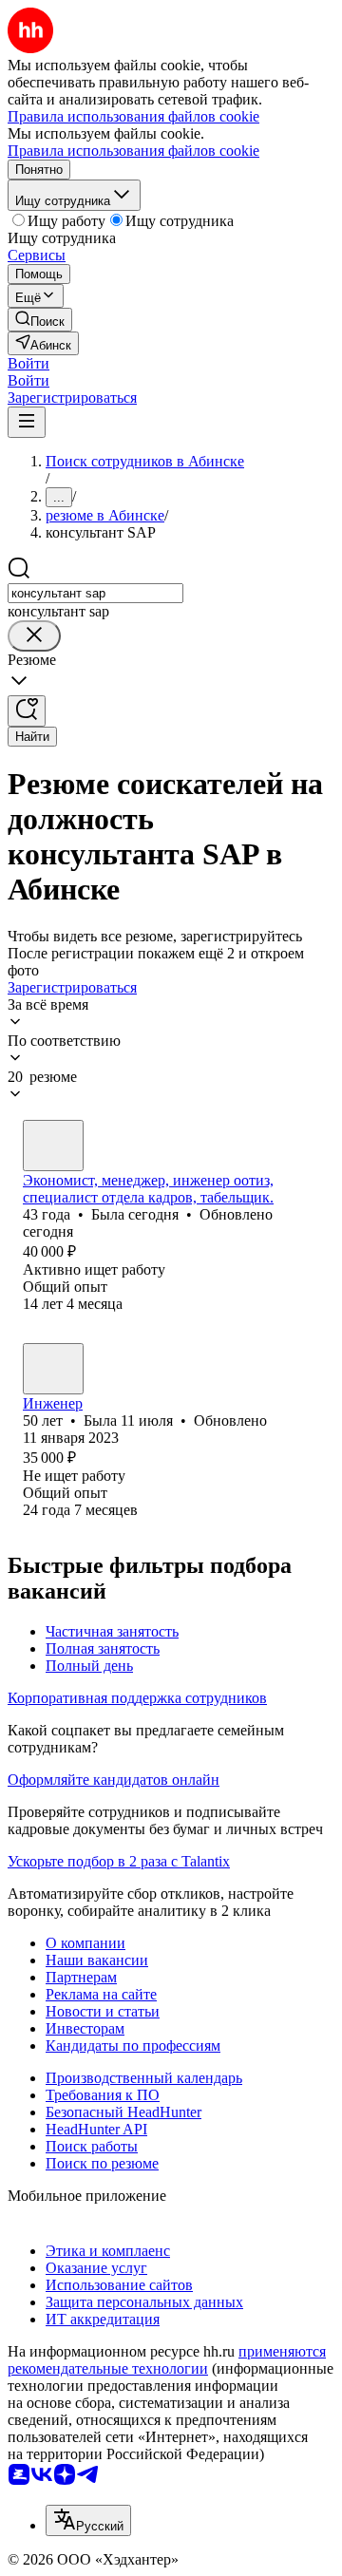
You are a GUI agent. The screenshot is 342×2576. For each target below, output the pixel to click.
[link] (40, 320)
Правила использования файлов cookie (133, 151)
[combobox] (95, 593)
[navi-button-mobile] (27, 422)
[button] (28, 363)
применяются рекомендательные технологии (167, 2360)
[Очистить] (34, 636)
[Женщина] (53, 1146)
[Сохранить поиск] (27, 711)
